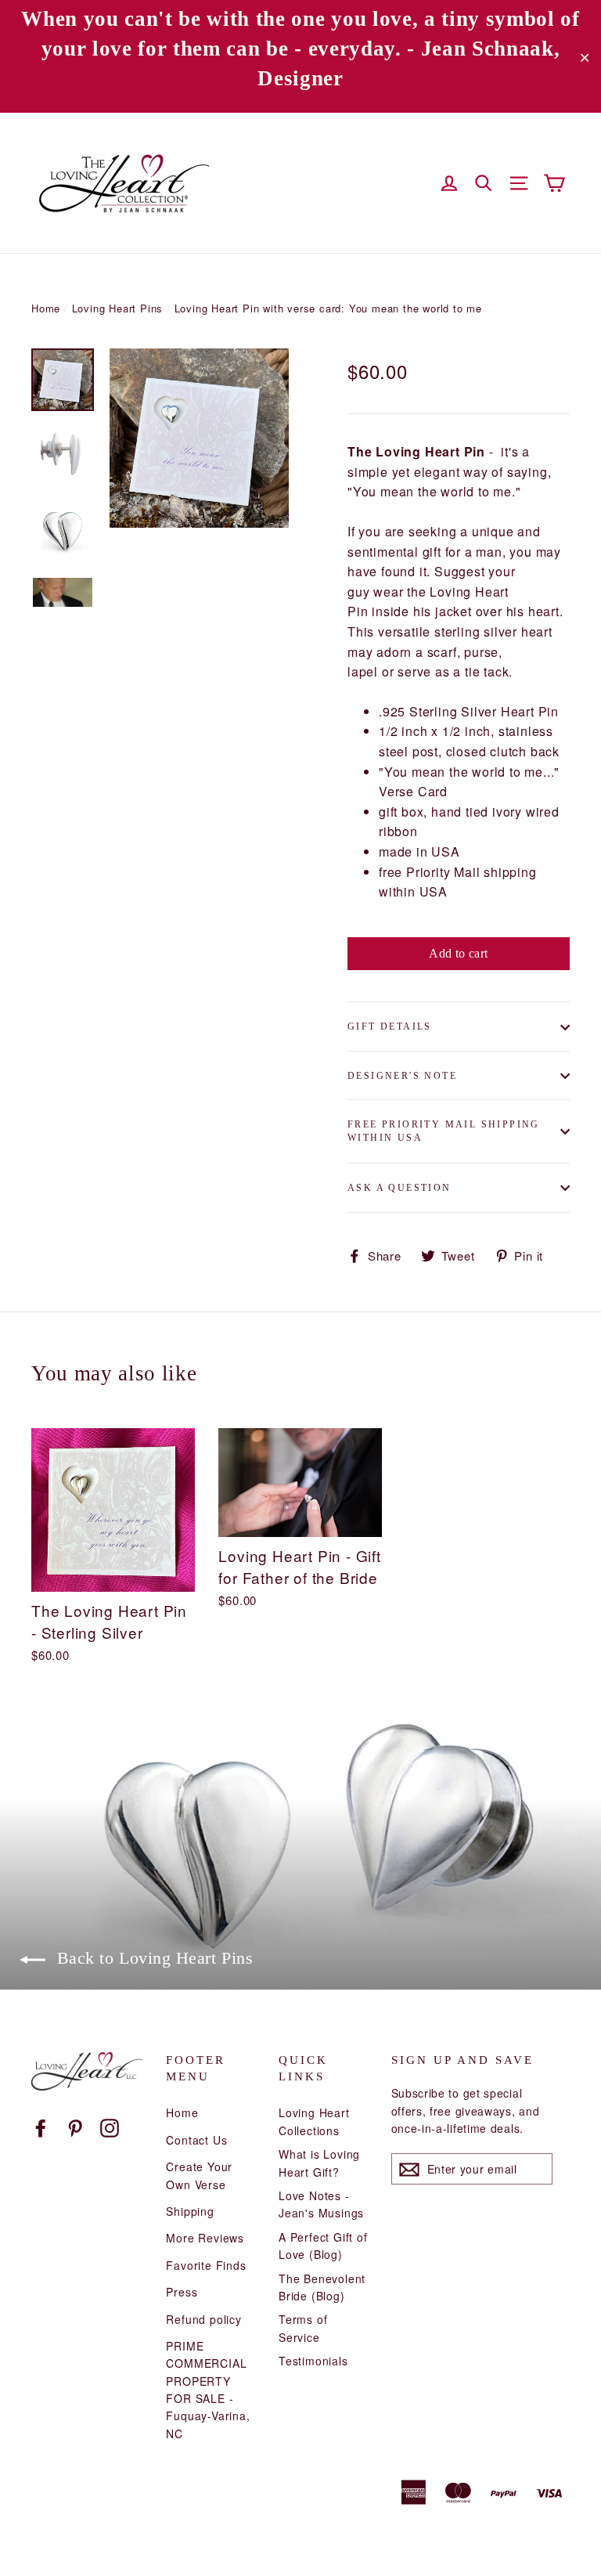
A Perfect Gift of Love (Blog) (323, 2246)
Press (182, 2292)
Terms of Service (303, 2328)
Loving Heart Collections (314, 2121)
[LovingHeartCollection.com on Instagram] (110, 2127)
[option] (199, 438)
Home (46, 308)
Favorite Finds (206, 2265)
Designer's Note (402, 1076)
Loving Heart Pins (118, 308)
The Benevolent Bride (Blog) (322, 2287)
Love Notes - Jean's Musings (321, 2204)
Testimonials (313, 2361)
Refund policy (203, 2319)
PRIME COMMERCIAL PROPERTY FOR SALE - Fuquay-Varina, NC (208, 2390)
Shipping (190, 2211)
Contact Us (196, 2140)
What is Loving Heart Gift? (319, 2163)
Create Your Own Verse (199, 2175)
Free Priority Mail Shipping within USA (444, 1131)
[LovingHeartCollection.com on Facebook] (41, 2127)
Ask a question (399, 1188)
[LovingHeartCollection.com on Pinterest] (75, 2127)
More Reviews (205, 2238)
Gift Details (390, 1026)
